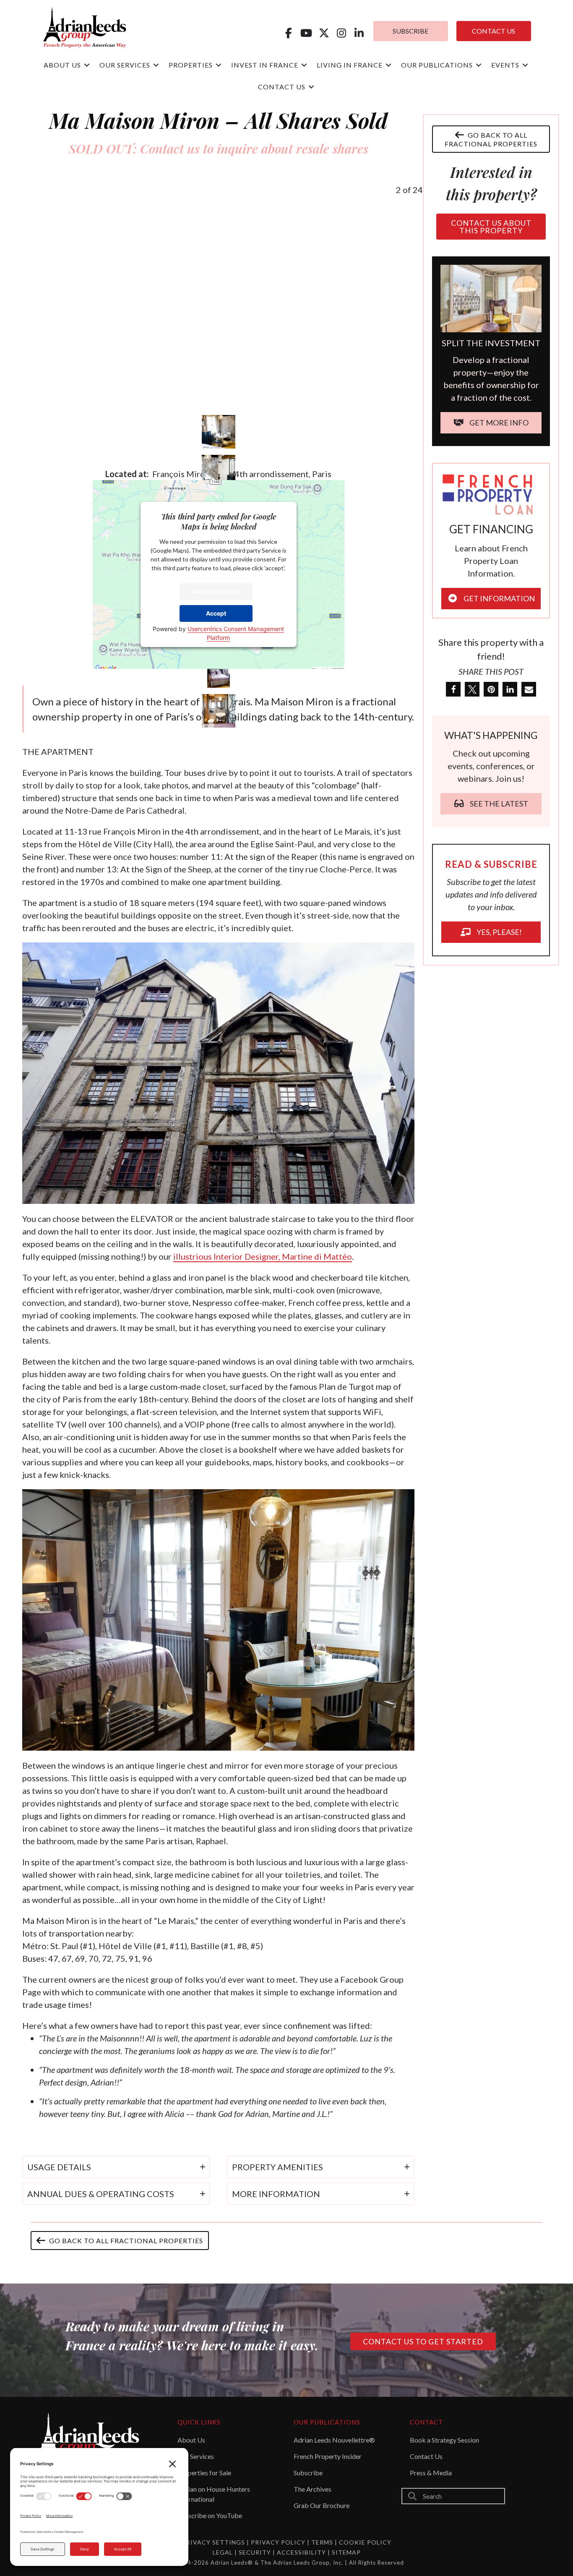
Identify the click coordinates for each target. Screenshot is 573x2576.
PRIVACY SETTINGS (214, 2542)
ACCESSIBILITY (302, 2552)
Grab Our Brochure (322, 2505)
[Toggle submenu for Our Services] (156, 65)
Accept (216, 613)
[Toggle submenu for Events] (525, 65)
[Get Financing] (491, 493)
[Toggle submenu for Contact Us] (311, 87)
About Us (191, 2440)
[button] (289, 33)
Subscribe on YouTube (210, 2515)
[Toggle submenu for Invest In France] (304, 65)
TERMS (322, 2542)
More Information (216, 591)
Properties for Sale (204, 2473)
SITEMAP (346, 2552)
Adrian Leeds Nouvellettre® (334, 2440)
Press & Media (431, 2473)
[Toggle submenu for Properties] (219, 65)
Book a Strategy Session (444, 2440)
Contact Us (426, 2456)
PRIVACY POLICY (278, 2542)
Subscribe (308, 2473)
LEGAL (224, 2552)
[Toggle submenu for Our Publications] (479, 65)
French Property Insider (328, 2456)
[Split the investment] (491, 298)
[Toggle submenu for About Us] (87, 65)
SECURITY (256, 2552)
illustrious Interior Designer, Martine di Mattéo (263, 1256)
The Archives (313, 2489)
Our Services (196, 2456)
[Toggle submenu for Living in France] (388, 65)
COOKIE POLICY (365, 2542)
